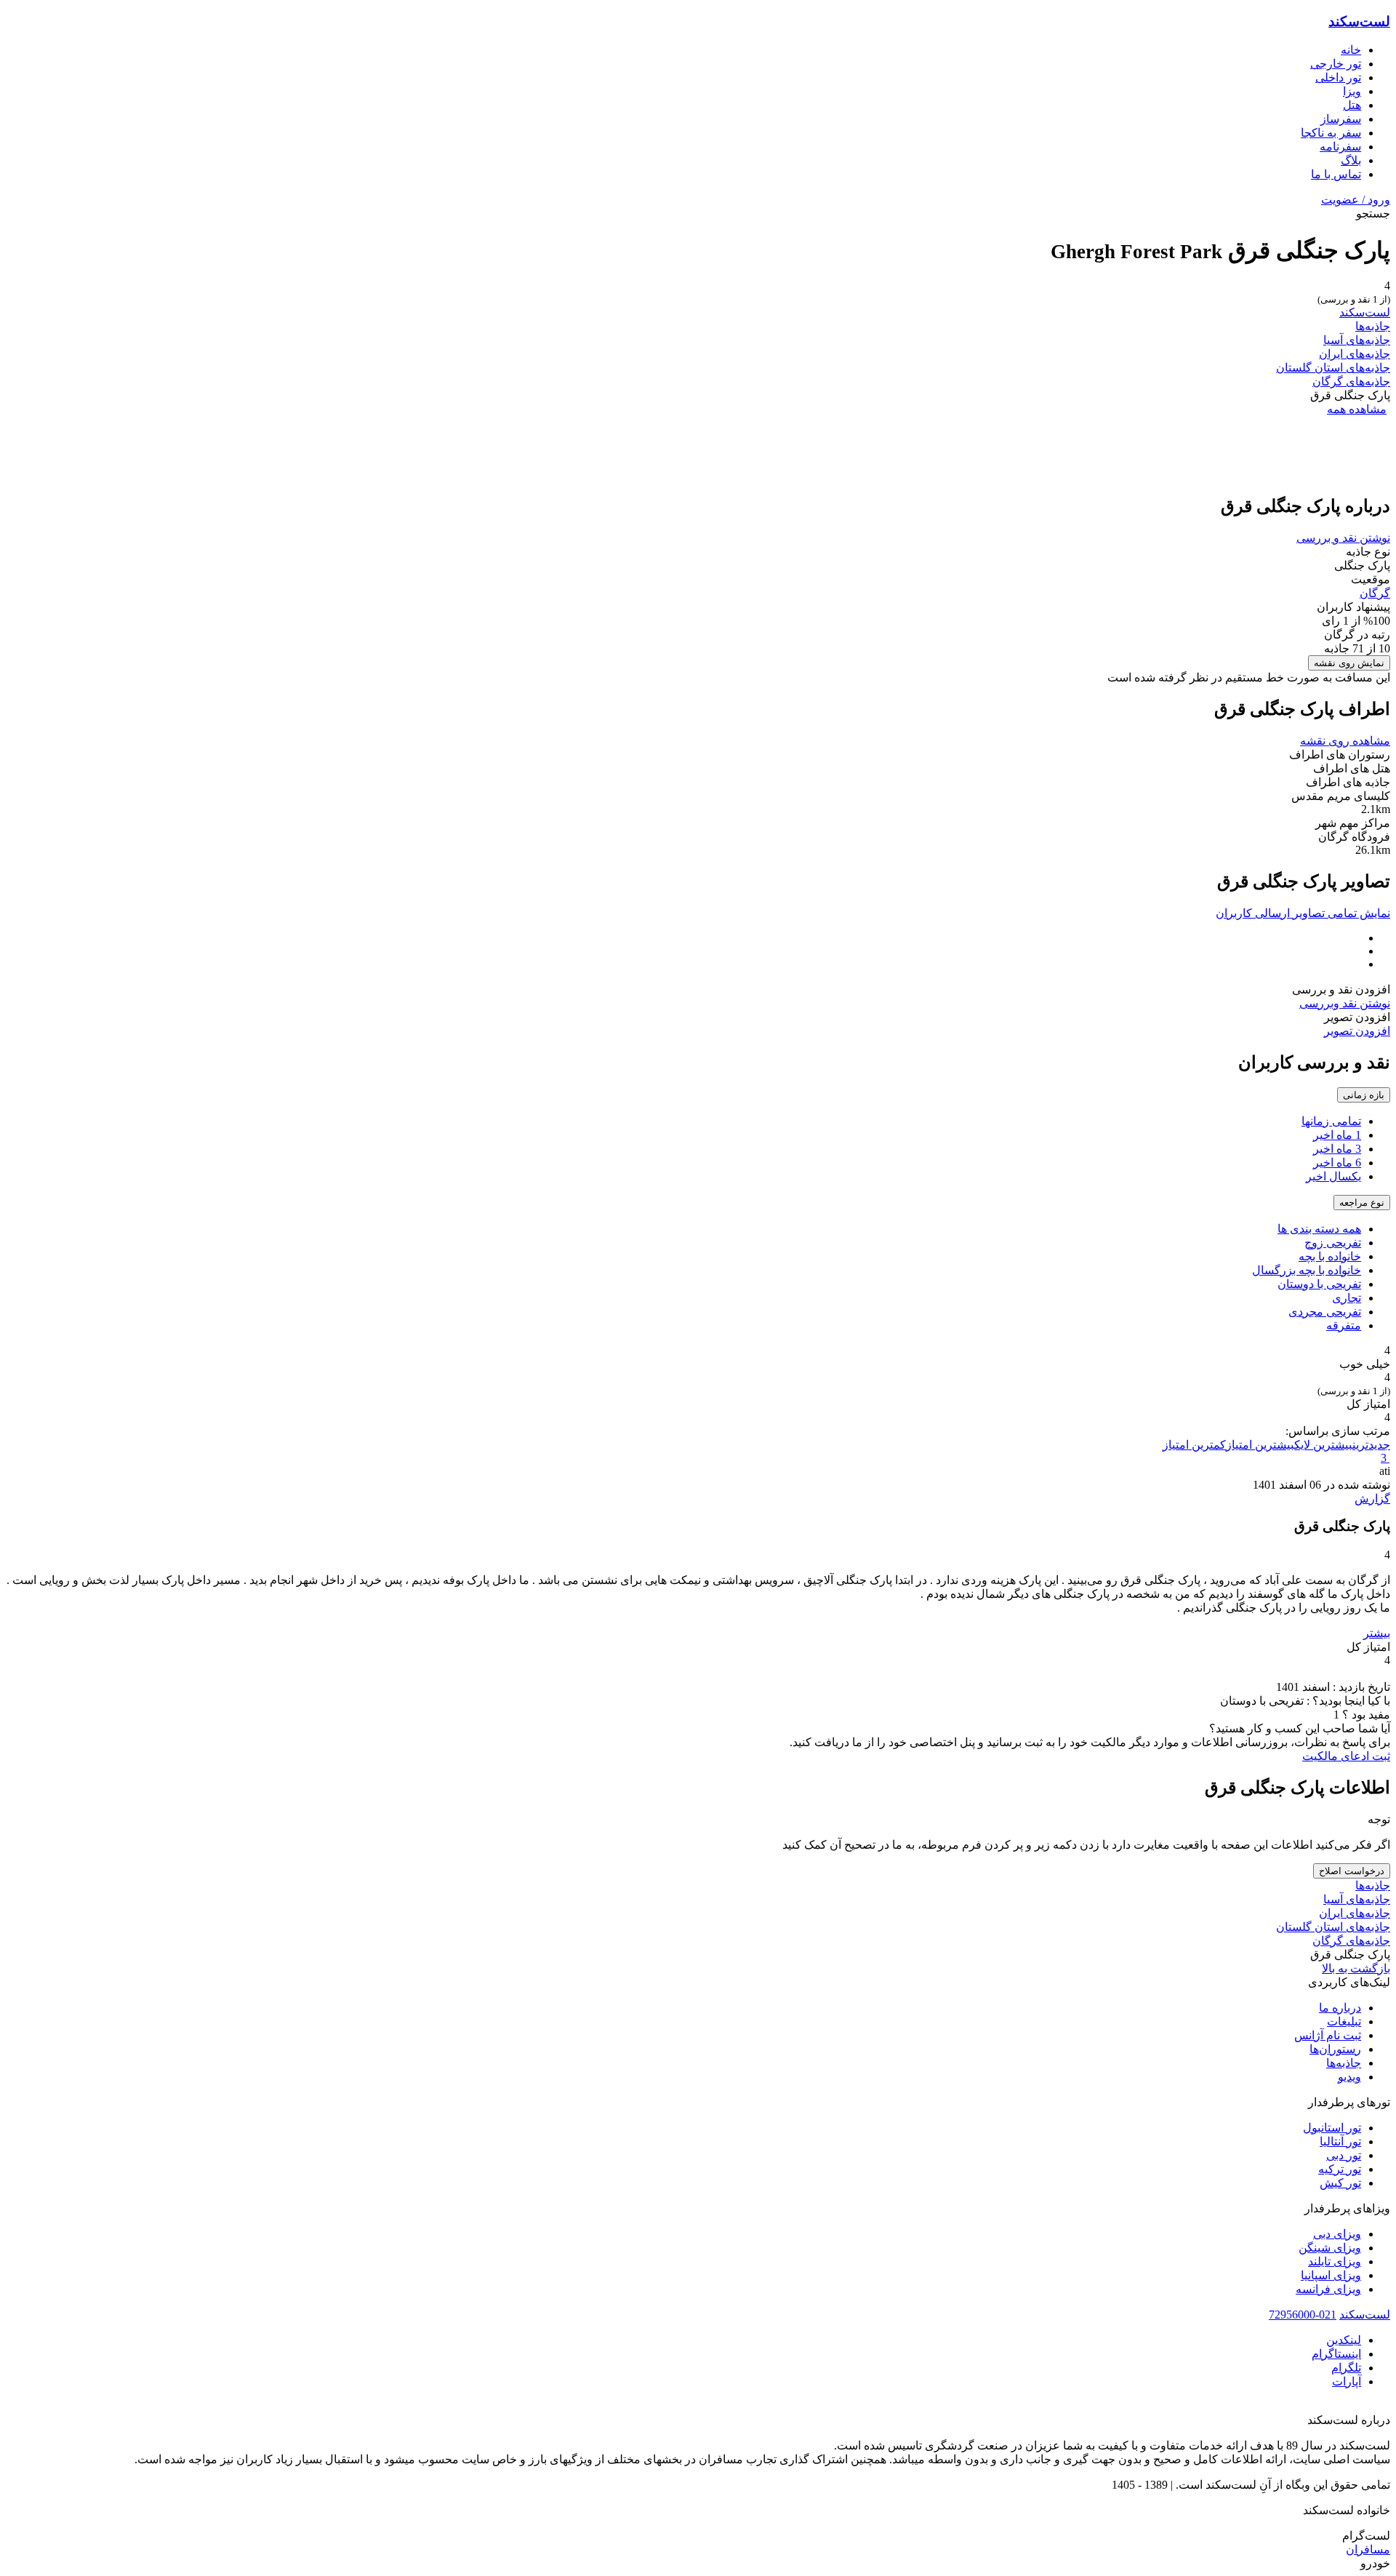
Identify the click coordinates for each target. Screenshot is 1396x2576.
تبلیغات (1344, 2021)
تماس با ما (1336, 174)
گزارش (1372, 1499)
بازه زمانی (1364, 1095)
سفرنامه (1340, 147)
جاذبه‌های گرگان (1351, 381)
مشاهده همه (1357, 409)
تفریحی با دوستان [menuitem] (1319, 1284)
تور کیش (1340, 2183)
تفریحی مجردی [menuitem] (1325, 1312)
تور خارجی (1336, 64)
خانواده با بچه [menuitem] (1330, 1256)
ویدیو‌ (1349, 2077)
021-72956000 (1303, 2315)
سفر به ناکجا (1331, 133)
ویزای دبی (1337, 2234)
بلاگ (1351, 160)
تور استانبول (1332, 2128)
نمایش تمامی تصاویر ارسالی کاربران (1303, 913)
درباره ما (1340, 2008)
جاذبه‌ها (1373, 326)
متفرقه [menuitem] (1344, 1325)
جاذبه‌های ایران (1355, 354)
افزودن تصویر (1357, 1031)
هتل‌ (1352, 105)
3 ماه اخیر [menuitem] (1337, 1149)
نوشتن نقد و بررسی (1343, 538)
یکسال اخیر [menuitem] (1333, 1176)
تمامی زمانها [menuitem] (1331, 1121)
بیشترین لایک (1323, 1445)
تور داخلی (1338, 77)
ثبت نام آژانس (1328, 2035)
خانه (1351, 50)
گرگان (1375, 593)
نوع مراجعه (1362, 1203)
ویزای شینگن (1330, 2248)
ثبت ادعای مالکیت (1346, 1756)
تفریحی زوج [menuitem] (1333, 1243)
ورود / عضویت (1356, 200)
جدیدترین (1371, 1445)
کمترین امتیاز (1194, 1445)
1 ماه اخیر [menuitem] (1337, 1135)
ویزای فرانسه (1328, 2289)
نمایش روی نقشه (1349, 663)
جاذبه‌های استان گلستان (1333, 368)
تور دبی (1344, 2155)
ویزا (1352, 91)
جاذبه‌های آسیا (1357, 340)
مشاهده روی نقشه (1345, 741)
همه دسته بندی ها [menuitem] (1319, 1229)
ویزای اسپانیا (1331, 2275)
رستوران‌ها (1335, 2049)
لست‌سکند (1359, 21)
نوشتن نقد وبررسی (1345, 1003)
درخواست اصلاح (1352, 1871)
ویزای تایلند (1335, 2261)
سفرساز (1341, 119)
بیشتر (1377, 1633)
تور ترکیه (1340, 2169)
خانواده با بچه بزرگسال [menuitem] (1307, 1270)
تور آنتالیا (1340, 2141)
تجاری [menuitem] (1347, 1298)
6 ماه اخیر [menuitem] (1337, 1163)
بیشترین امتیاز (1260, 1445)
